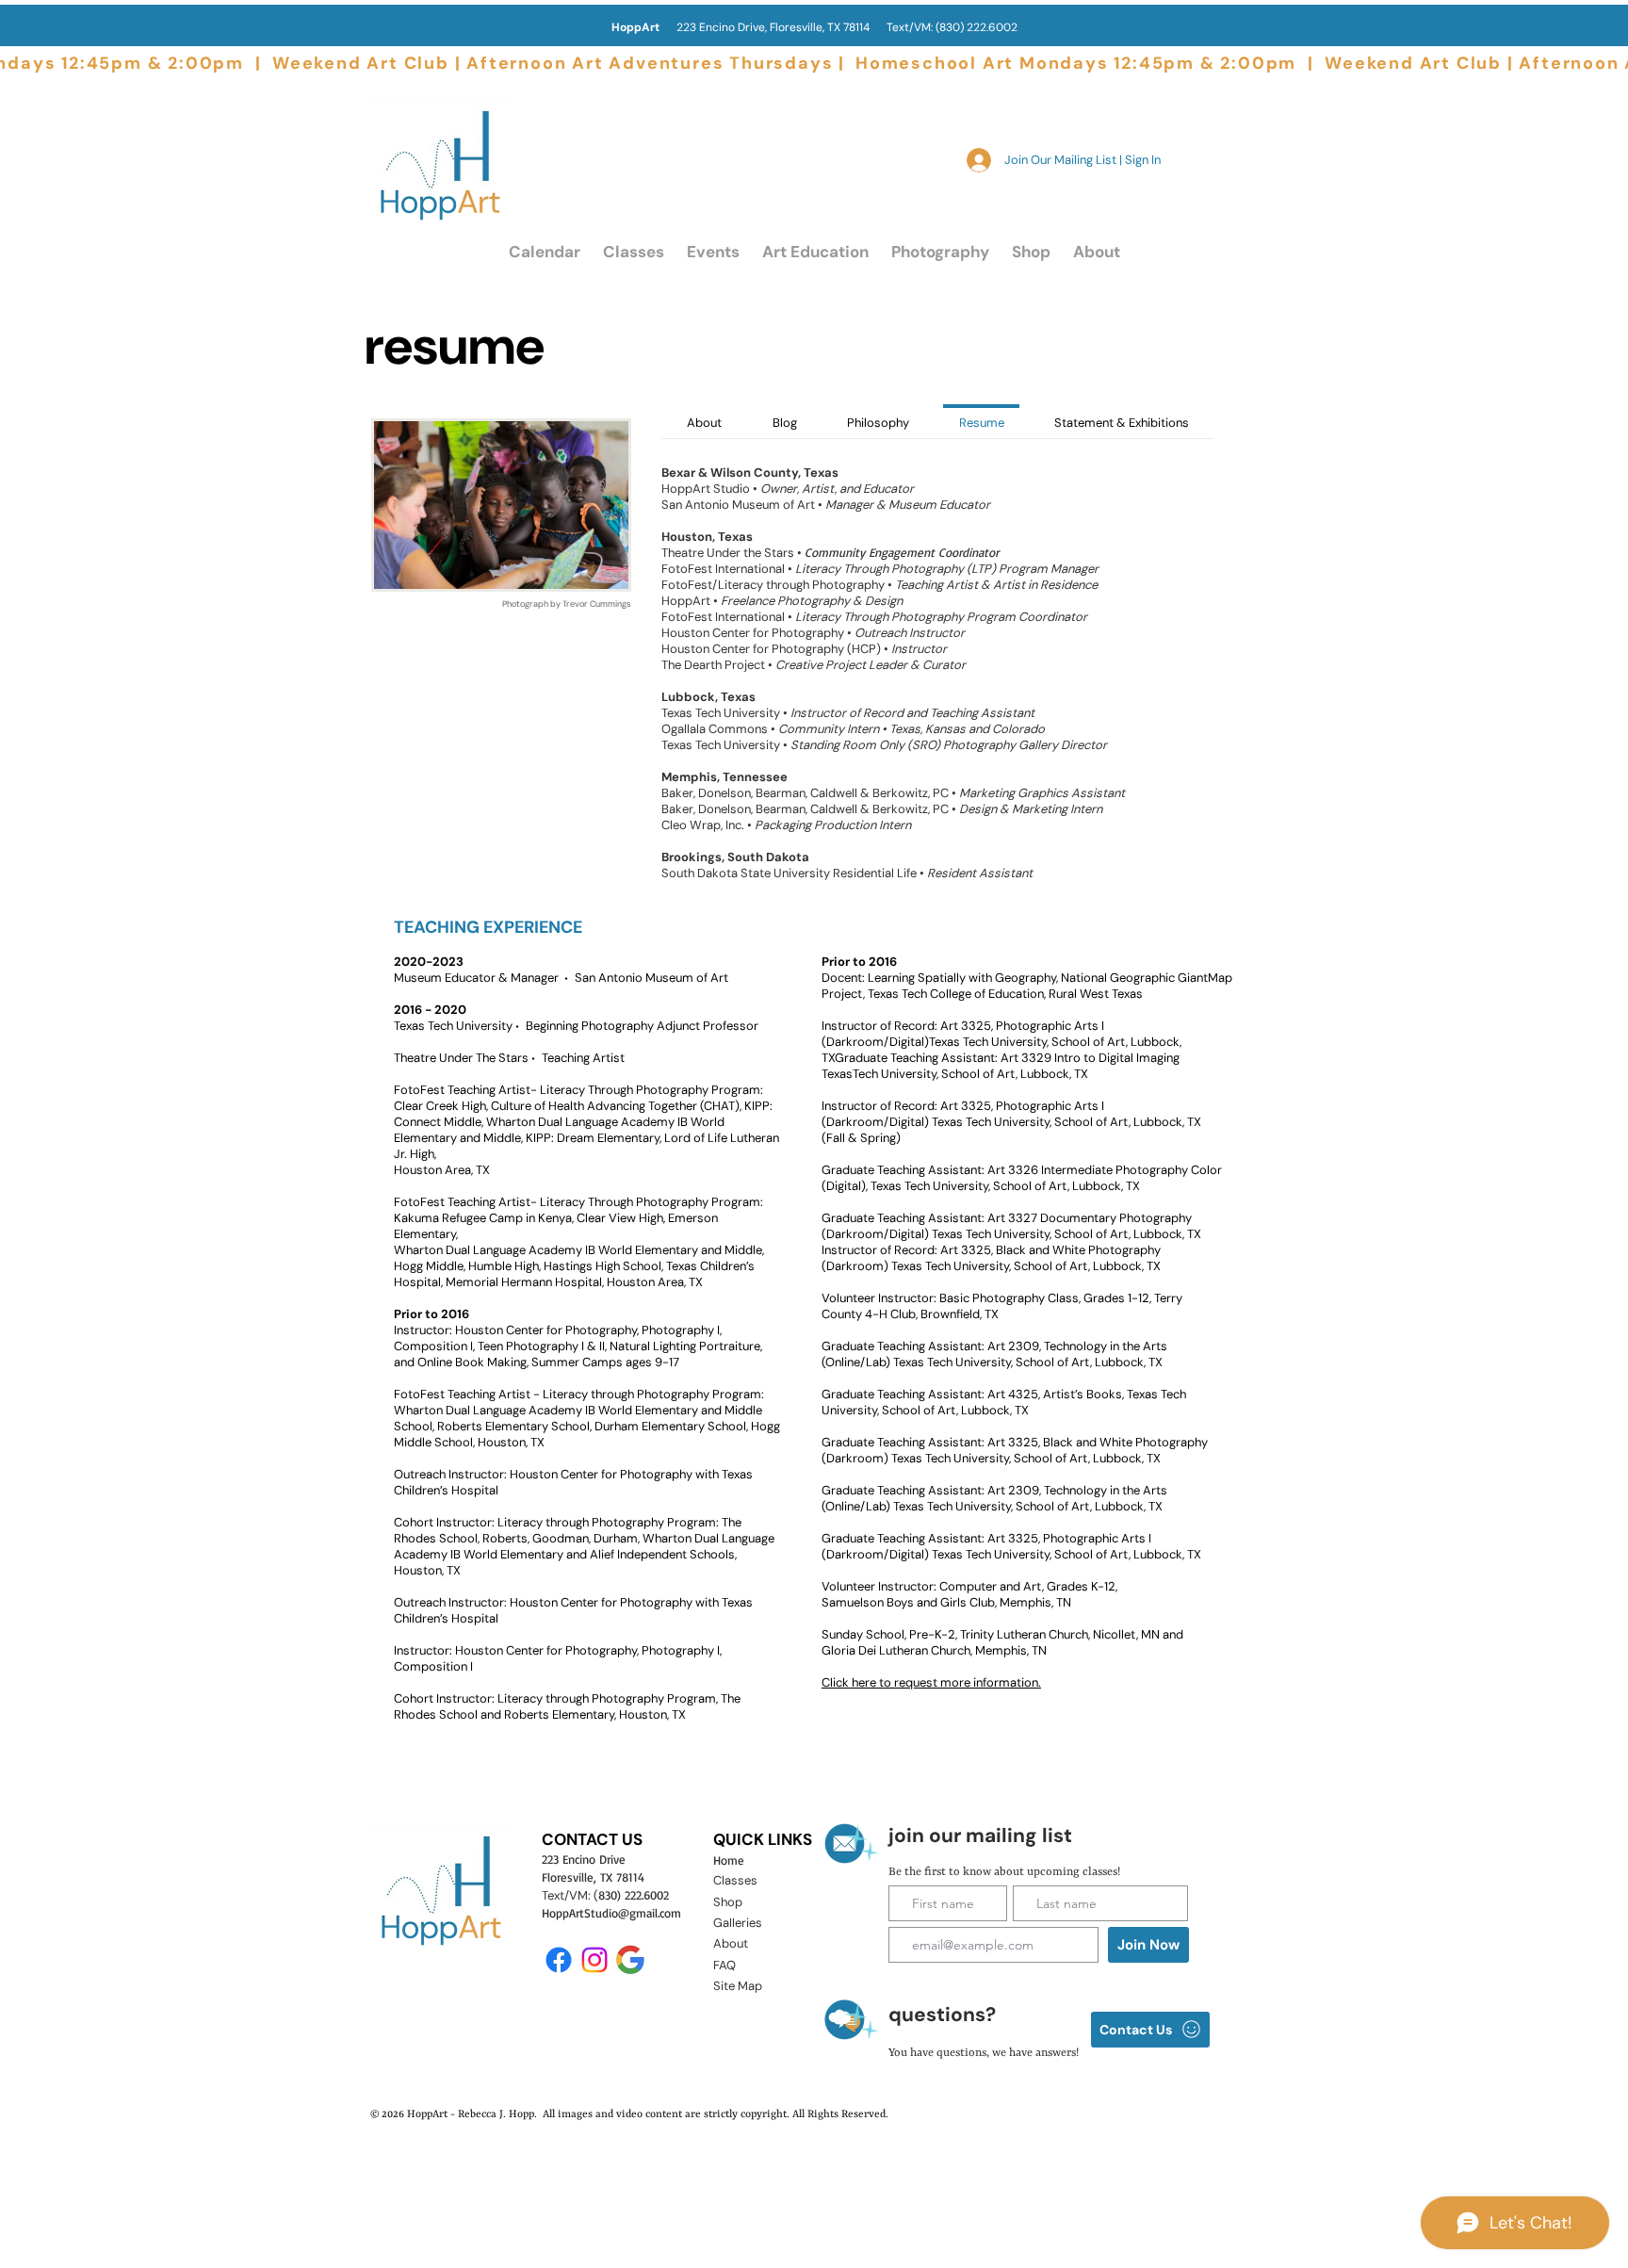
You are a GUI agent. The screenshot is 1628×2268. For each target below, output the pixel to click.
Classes (735, 1880)
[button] (634, 252)
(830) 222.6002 (977, 27)
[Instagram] (594, 1960)
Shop (728, 1902)
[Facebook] (559, 1960)
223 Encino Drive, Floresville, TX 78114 (749, 27)
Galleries (738, 1923)
